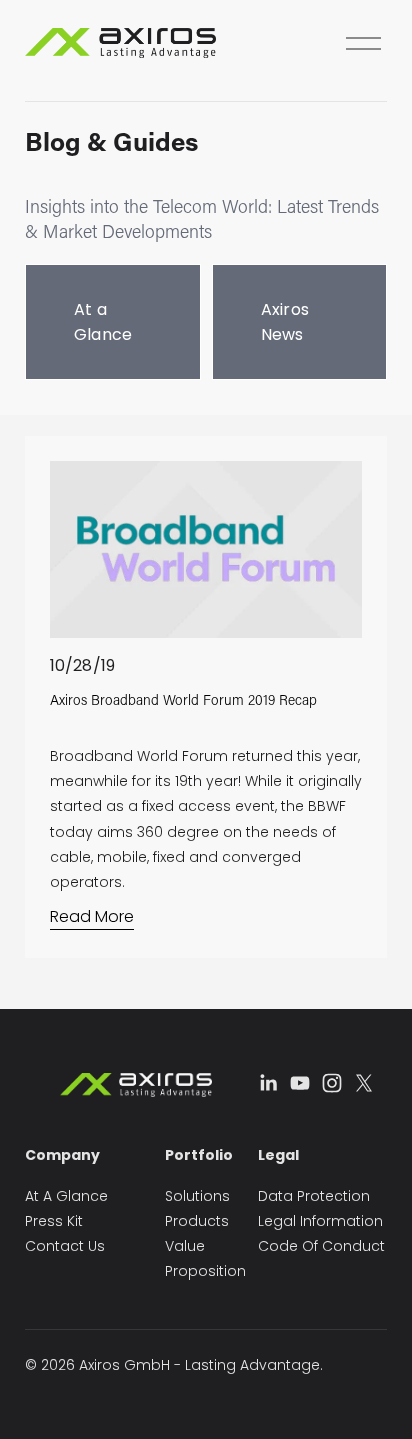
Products (197, 1221)
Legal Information (320, 1221)
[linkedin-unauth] (268, 1083)
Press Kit (54, 1221)
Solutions (197, 1196)
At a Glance (103, 322)
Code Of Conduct (321, 1246)
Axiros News (285, 322)
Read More (92, 916)
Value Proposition (205, 1258)
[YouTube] (300, 1083)
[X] (364, 1083)
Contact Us (65, 1246)
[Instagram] (332, 1083)
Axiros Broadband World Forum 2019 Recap (183, 699)
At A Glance (66, 1196)
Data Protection (314, 1196)
